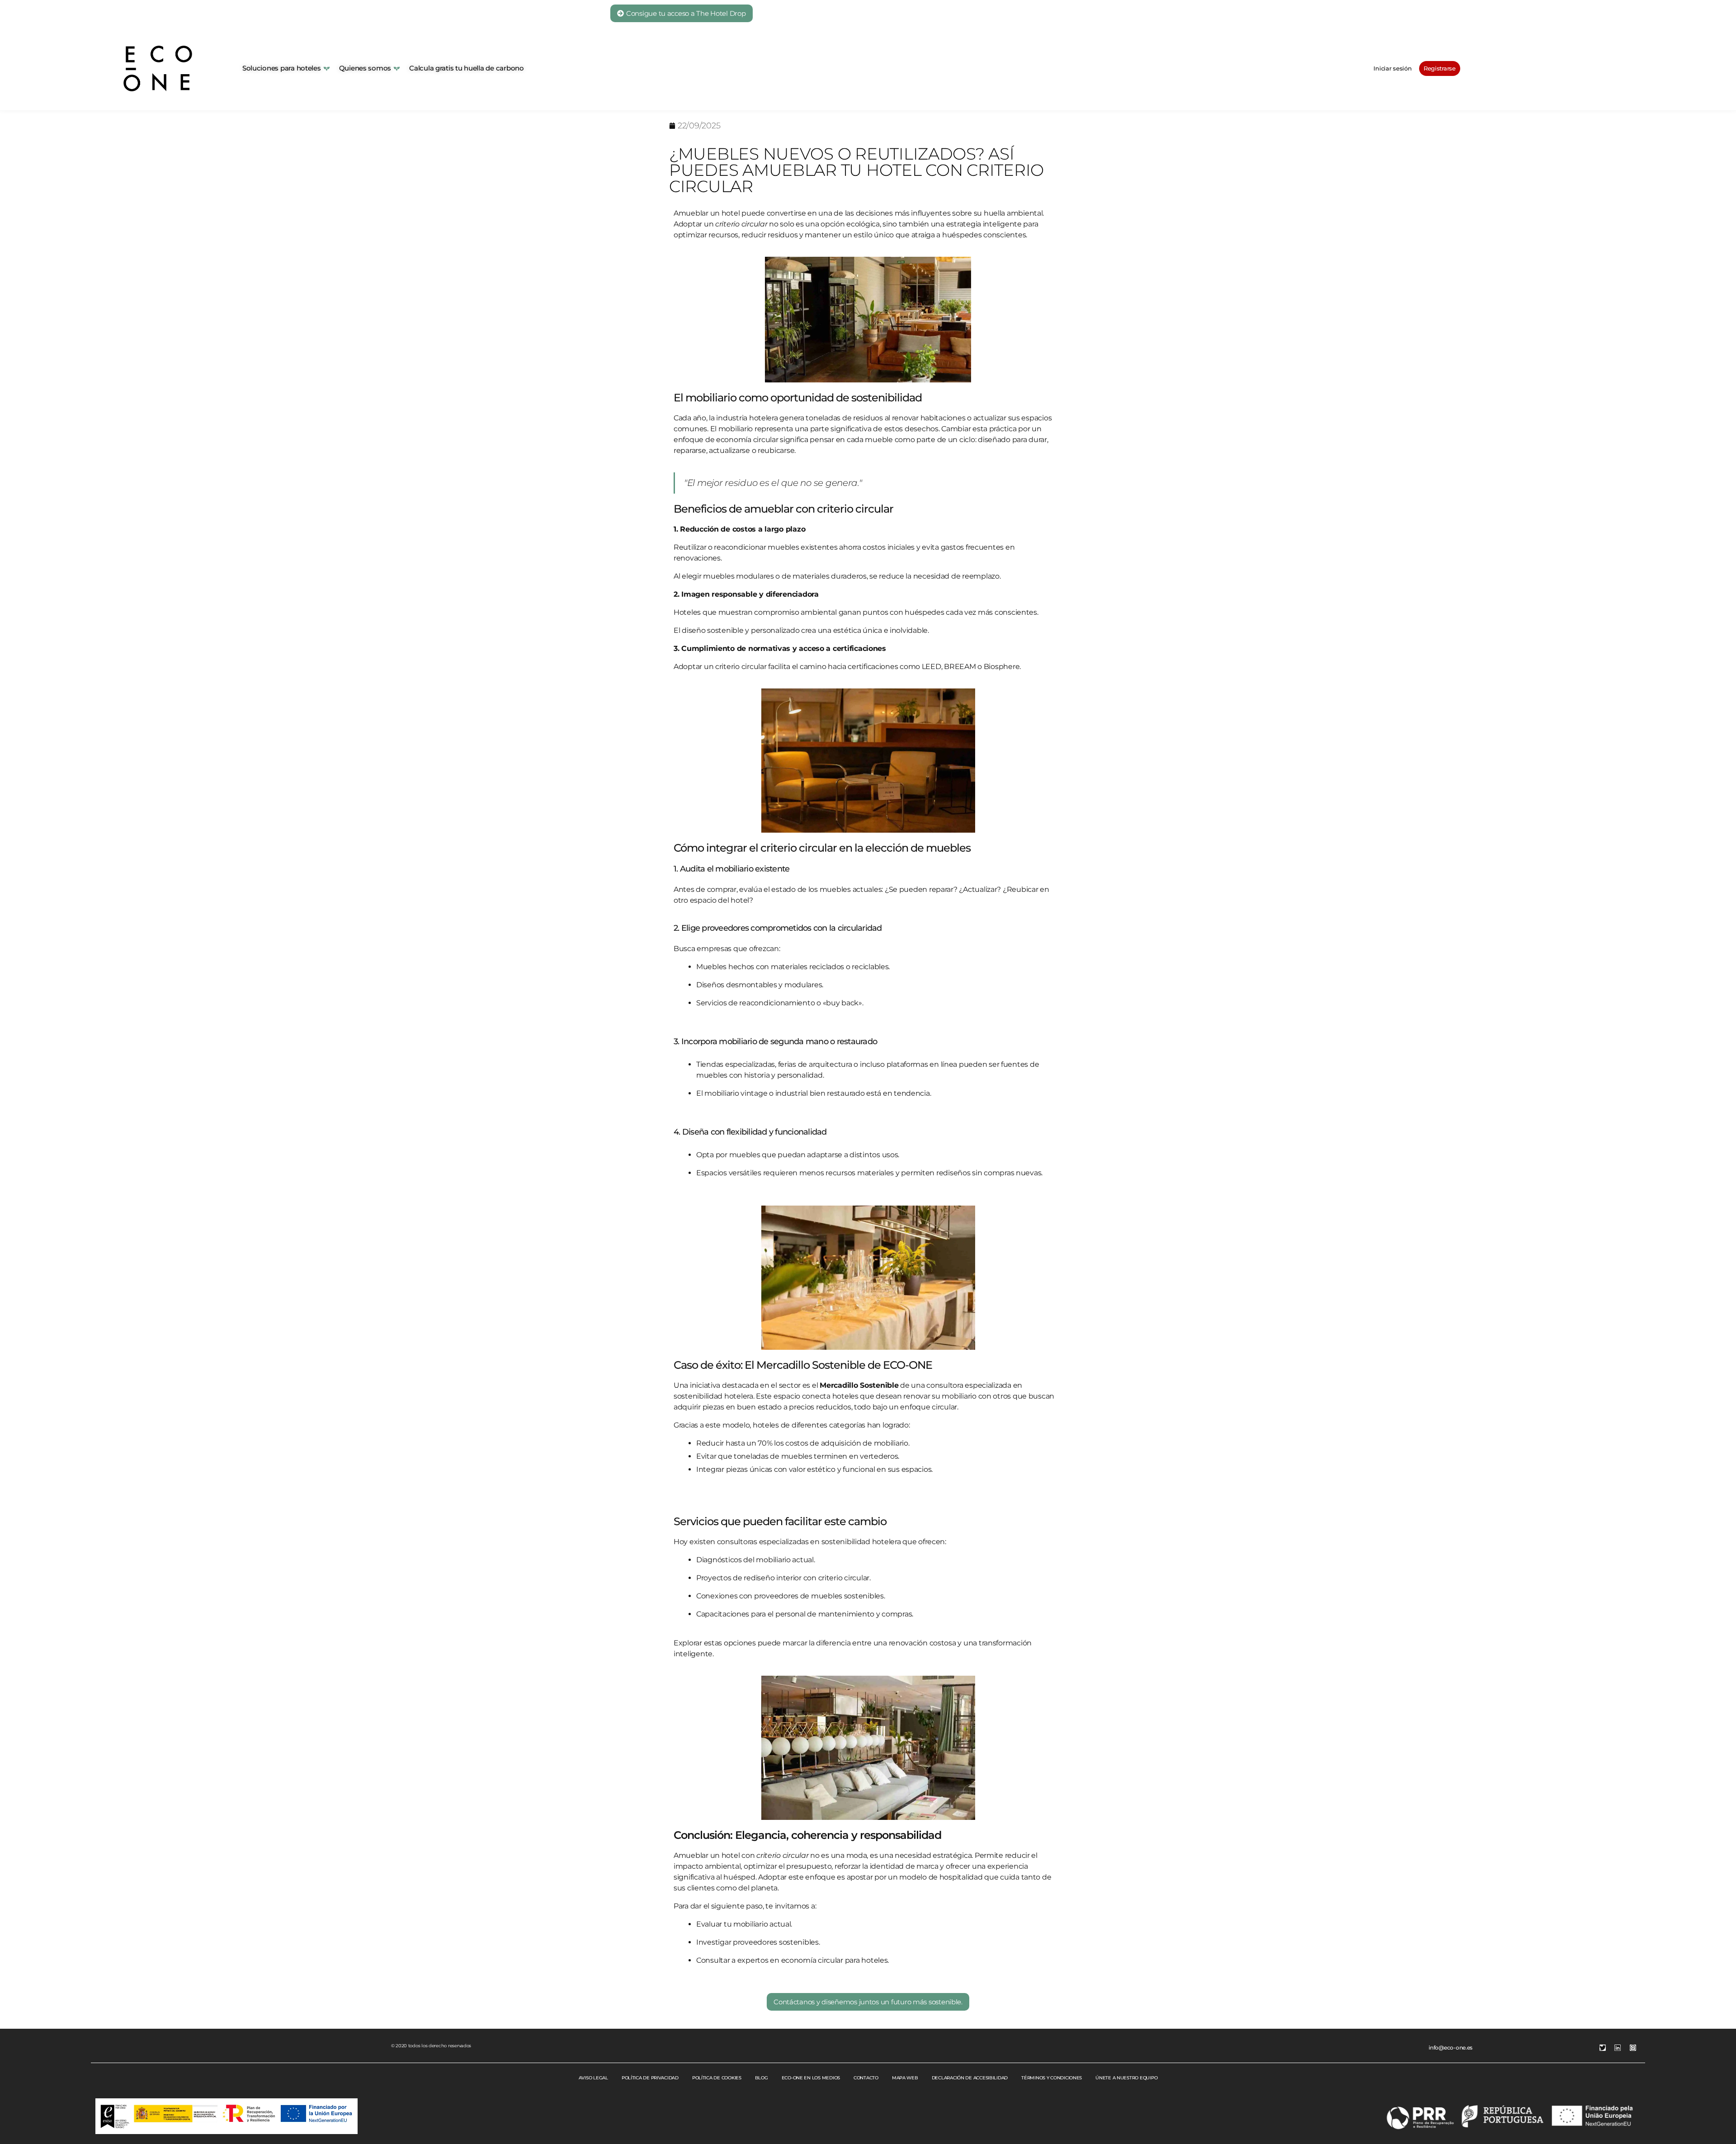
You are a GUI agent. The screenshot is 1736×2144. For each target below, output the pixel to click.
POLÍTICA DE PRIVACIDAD (650, 2078)
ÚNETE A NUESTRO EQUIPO (1126, 2078)
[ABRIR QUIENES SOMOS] (397, 68)
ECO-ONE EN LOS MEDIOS (811, 2078)
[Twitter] (1603, 2048)
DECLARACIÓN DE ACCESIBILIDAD (970, 2078)
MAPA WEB (905, 2078)
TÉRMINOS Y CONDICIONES (1052, 2078)
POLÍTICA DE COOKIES (717, 2078)
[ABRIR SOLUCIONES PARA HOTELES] (327, 68)
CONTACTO (866, 2078)
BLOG (762, 2078)
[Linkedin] (1618, 2048)
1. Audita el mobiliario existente (731, 869)
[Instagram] (1633, 2048)
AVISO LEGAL (593, 2078)
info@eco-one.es (1451, 2047)
